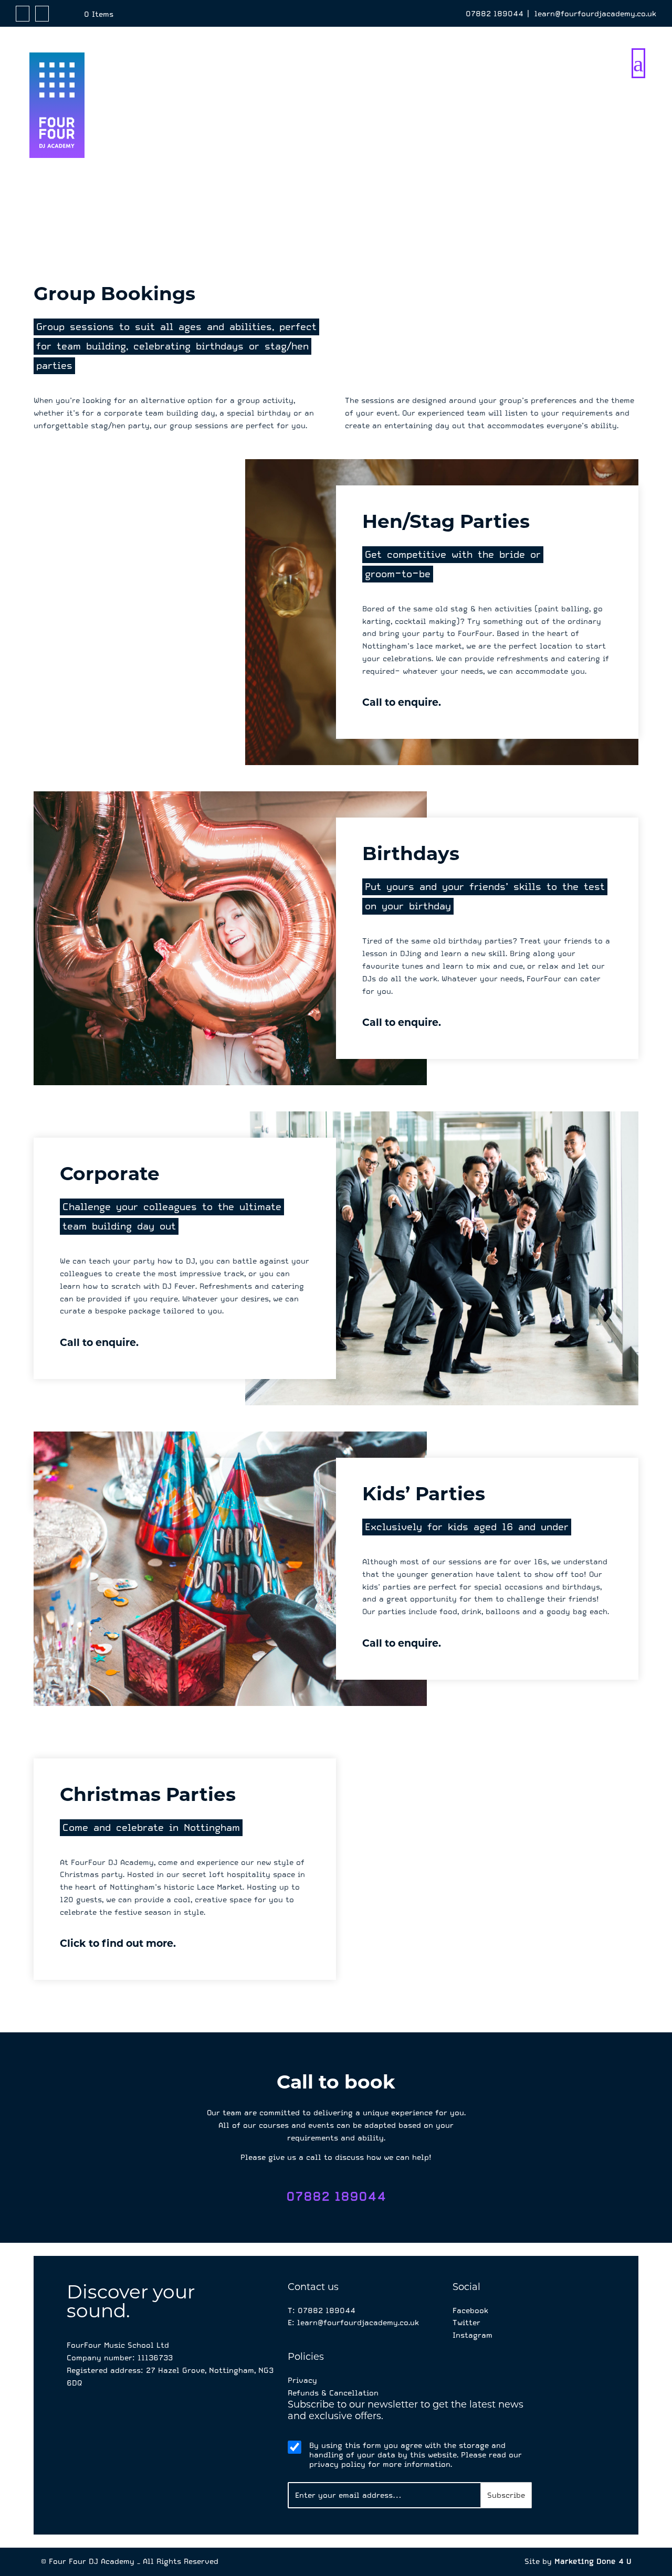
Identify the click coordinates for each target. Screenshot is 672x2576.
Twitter (466, 2323)
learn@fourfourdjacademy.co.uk (595, 14)
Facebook (470, 2310)
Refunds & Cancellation (333, 2393)
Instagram (472, 2335)
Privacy (302, 2380)
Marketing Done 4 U (593, 2561)
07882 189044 (495, 14)
